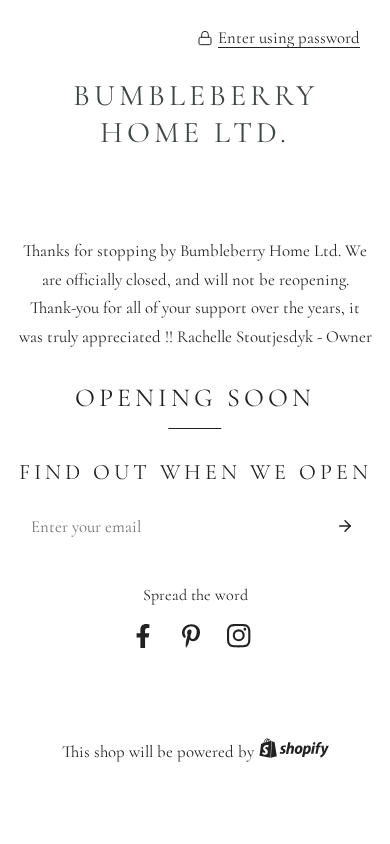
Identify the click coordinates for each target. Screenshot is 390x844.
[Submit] (346, 526)
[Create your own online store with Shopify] (294, 752)
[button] (278, 39)
